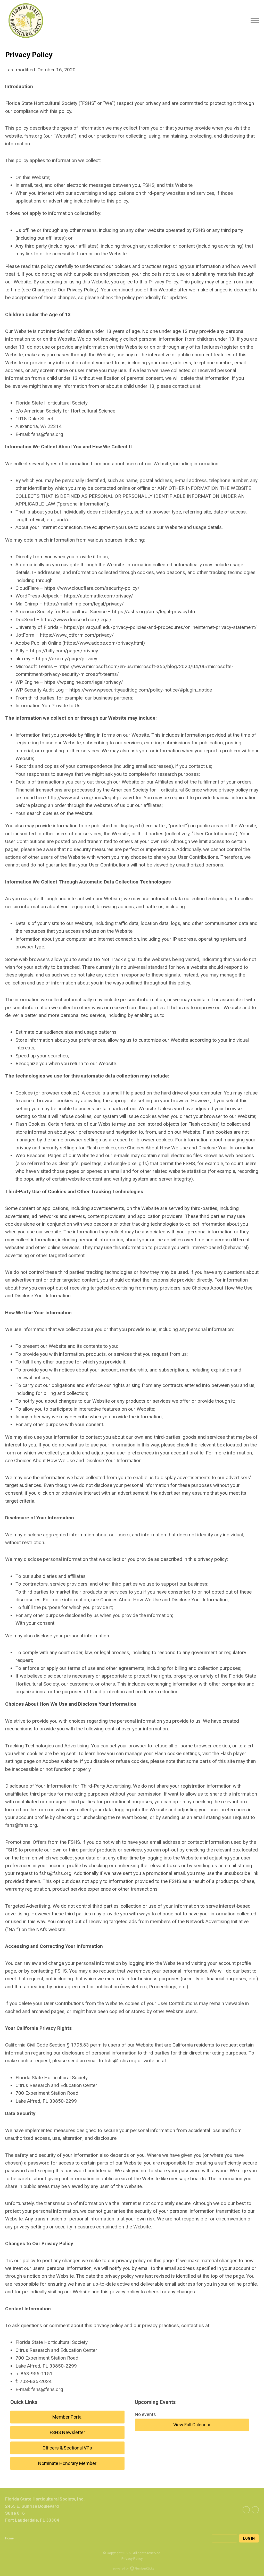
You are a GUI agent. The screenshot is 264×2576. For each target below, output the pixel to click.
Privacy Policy (132, 2558)
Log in (249, 2538)
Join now (224, 2538)
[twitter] (246, 2510)
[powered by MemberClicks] (132, 2569)
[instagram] (255, 2510)
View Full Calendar (192, 2425)
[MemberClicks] (26, 21)
